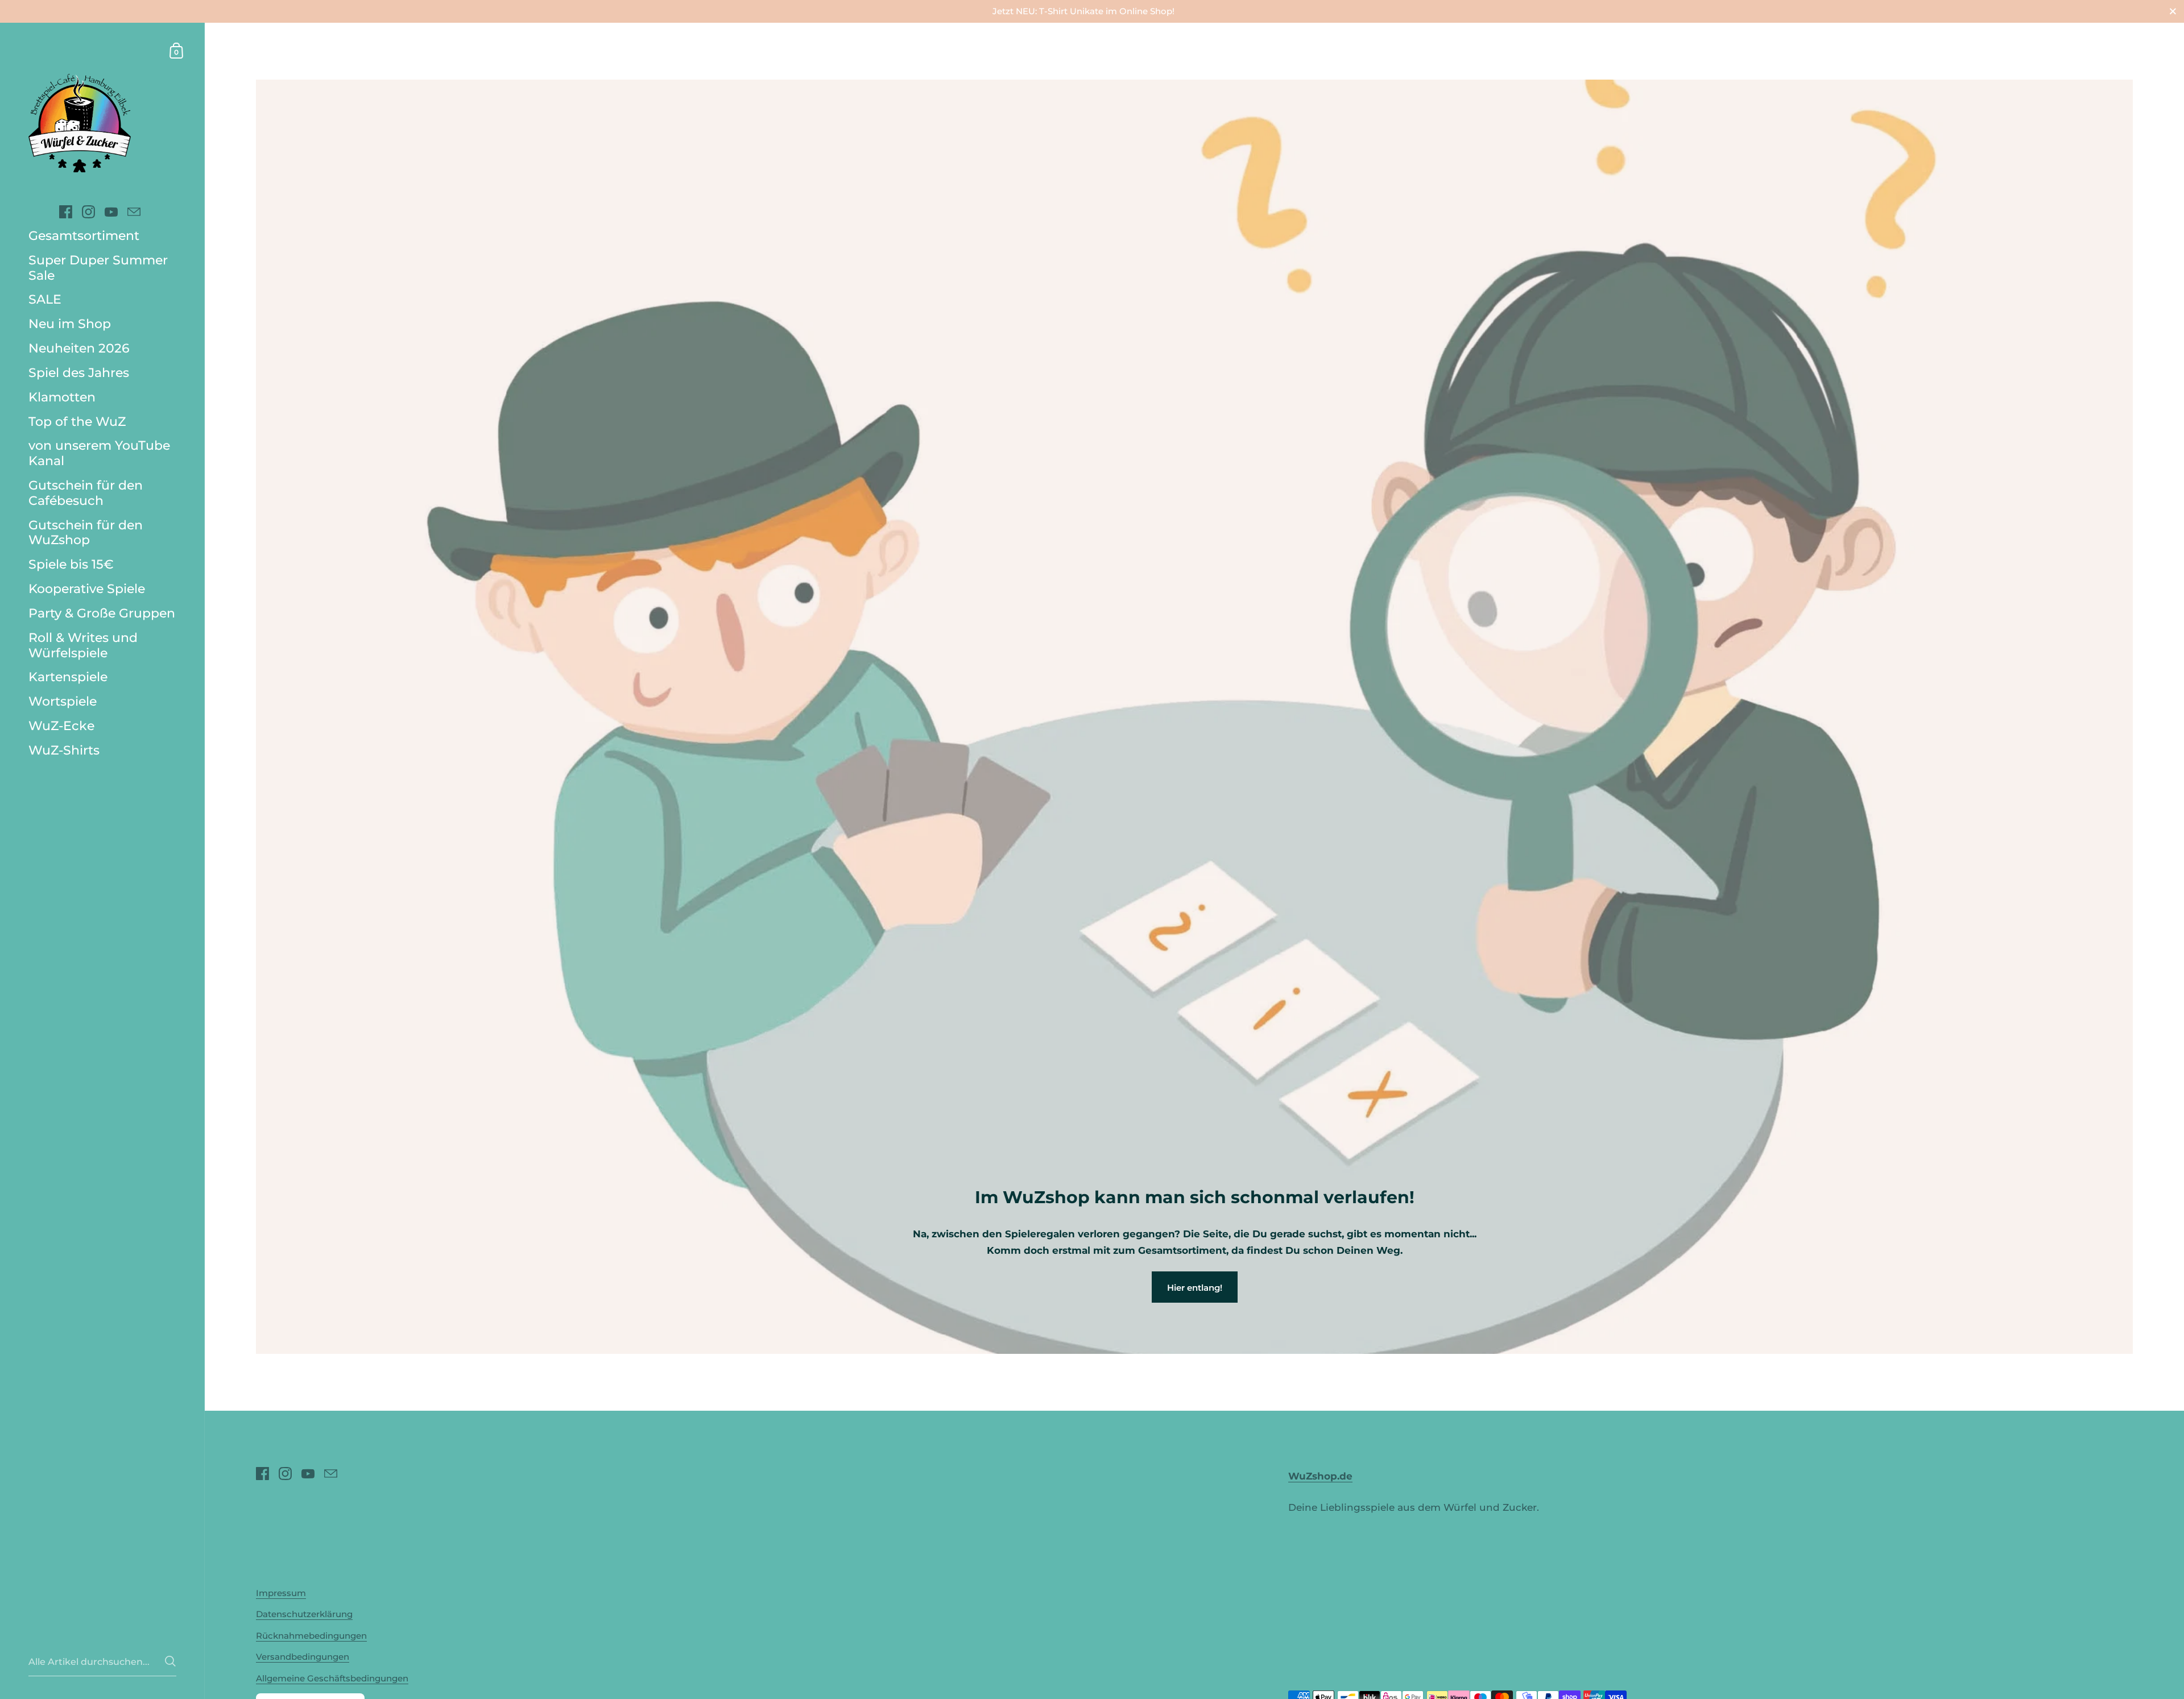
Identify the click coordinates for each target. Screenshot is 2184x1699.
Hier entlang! (1195, 1288)
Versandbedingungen (303, 1657)
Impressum (281, 1593)
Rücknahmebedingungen (311, 1636)
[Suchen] (170, 1661)
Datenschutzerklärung (304, 1614)
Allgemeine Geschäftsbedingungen (332, 1678)
